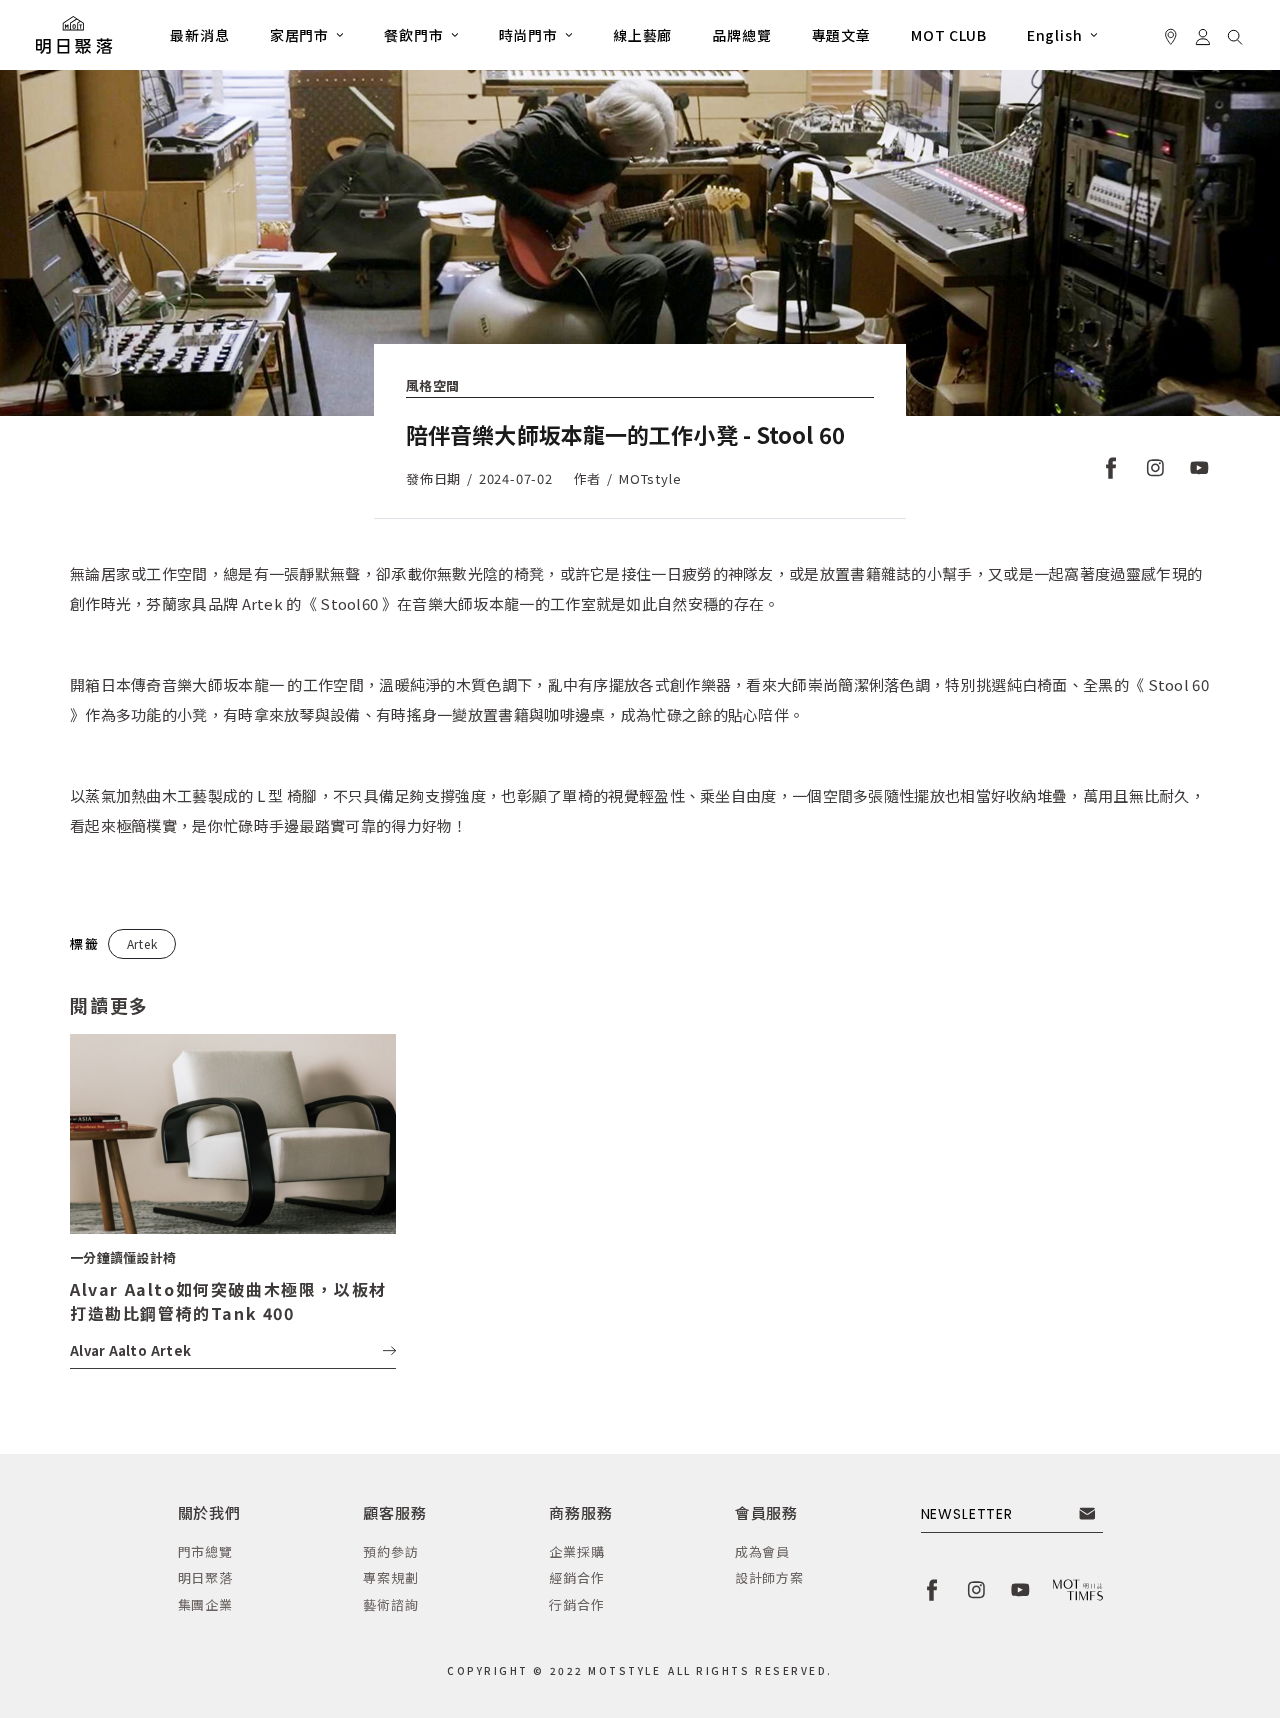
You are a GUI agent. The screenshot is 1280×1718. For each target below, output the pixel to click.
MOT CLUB (949, 35)
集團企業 (205, 1604)
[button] (307, 35)
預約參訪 (390, 1551)
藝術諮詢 (390, 1604)
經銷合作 (576, 1577)
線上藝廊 (642, 35)
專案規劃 (390, 1577)
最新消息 (199, 35)
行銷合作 (576, 1604)
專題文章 (841, 35)
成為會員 (762, 1551)
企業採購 (576, 1551)
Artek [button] (142, 943)
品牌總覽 (741, 35)
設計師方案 (769, 1577)
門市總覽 (205, 1551)
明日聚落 (205, 1577)
